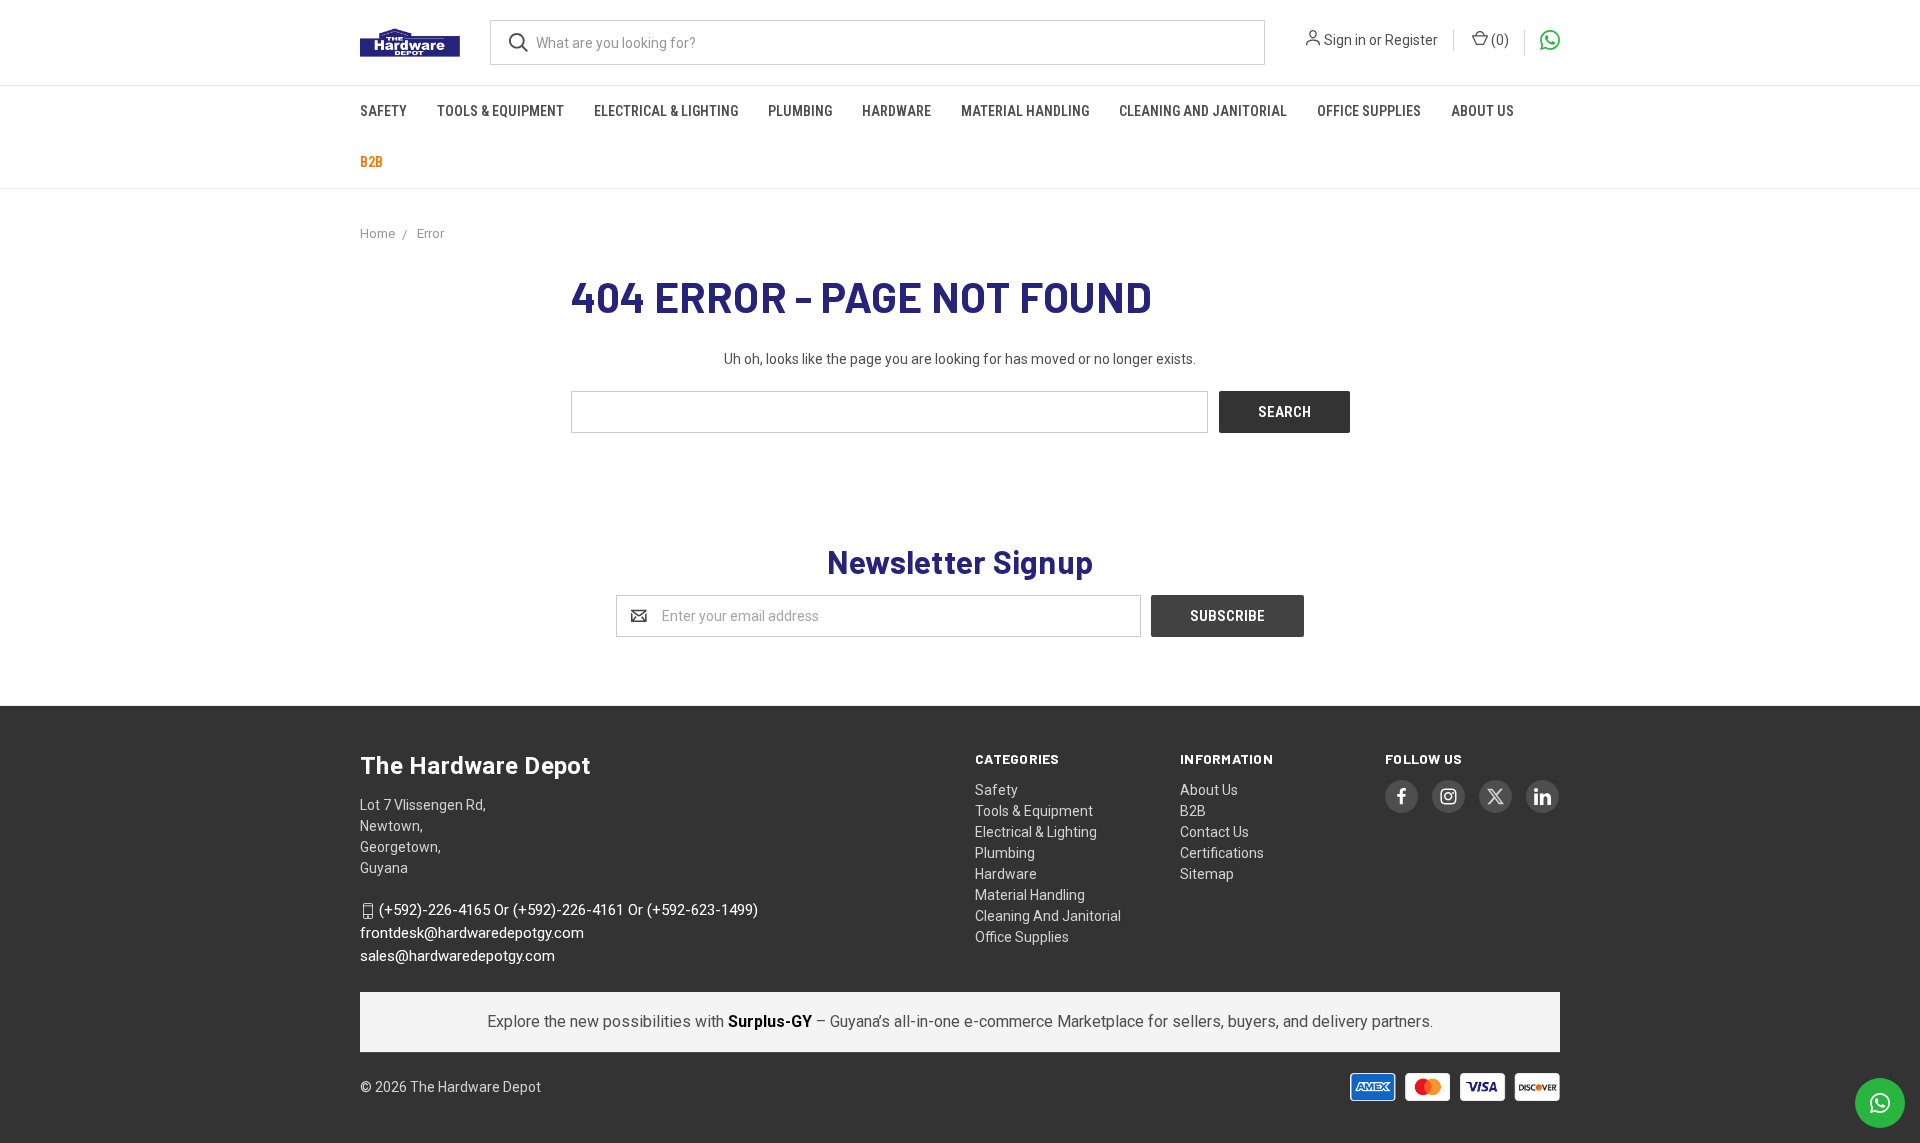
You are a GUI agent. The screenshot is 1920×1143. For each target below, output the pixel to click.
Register (1411, 40)
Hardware (896, 111)
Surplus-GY (772, 1021)
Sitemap (1207, 874)
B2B (371, 162)
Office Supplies (1369, 111)
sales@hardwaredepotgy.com (457, 956)
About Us (1482, 111)
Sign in (1345, 40)
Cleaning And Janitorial (1203, 111)
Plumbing (800, 111)
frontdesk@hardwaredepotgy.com (472, 933)
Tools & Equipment (500, 111)
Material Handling (1025, 111)
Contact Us (1214, 832)
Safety (383, 111)
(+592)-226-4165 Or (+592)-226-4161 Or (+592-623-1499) (568, 911)
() (1498, 40)
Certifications (1222, 853)
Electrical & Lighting (666, 111)
